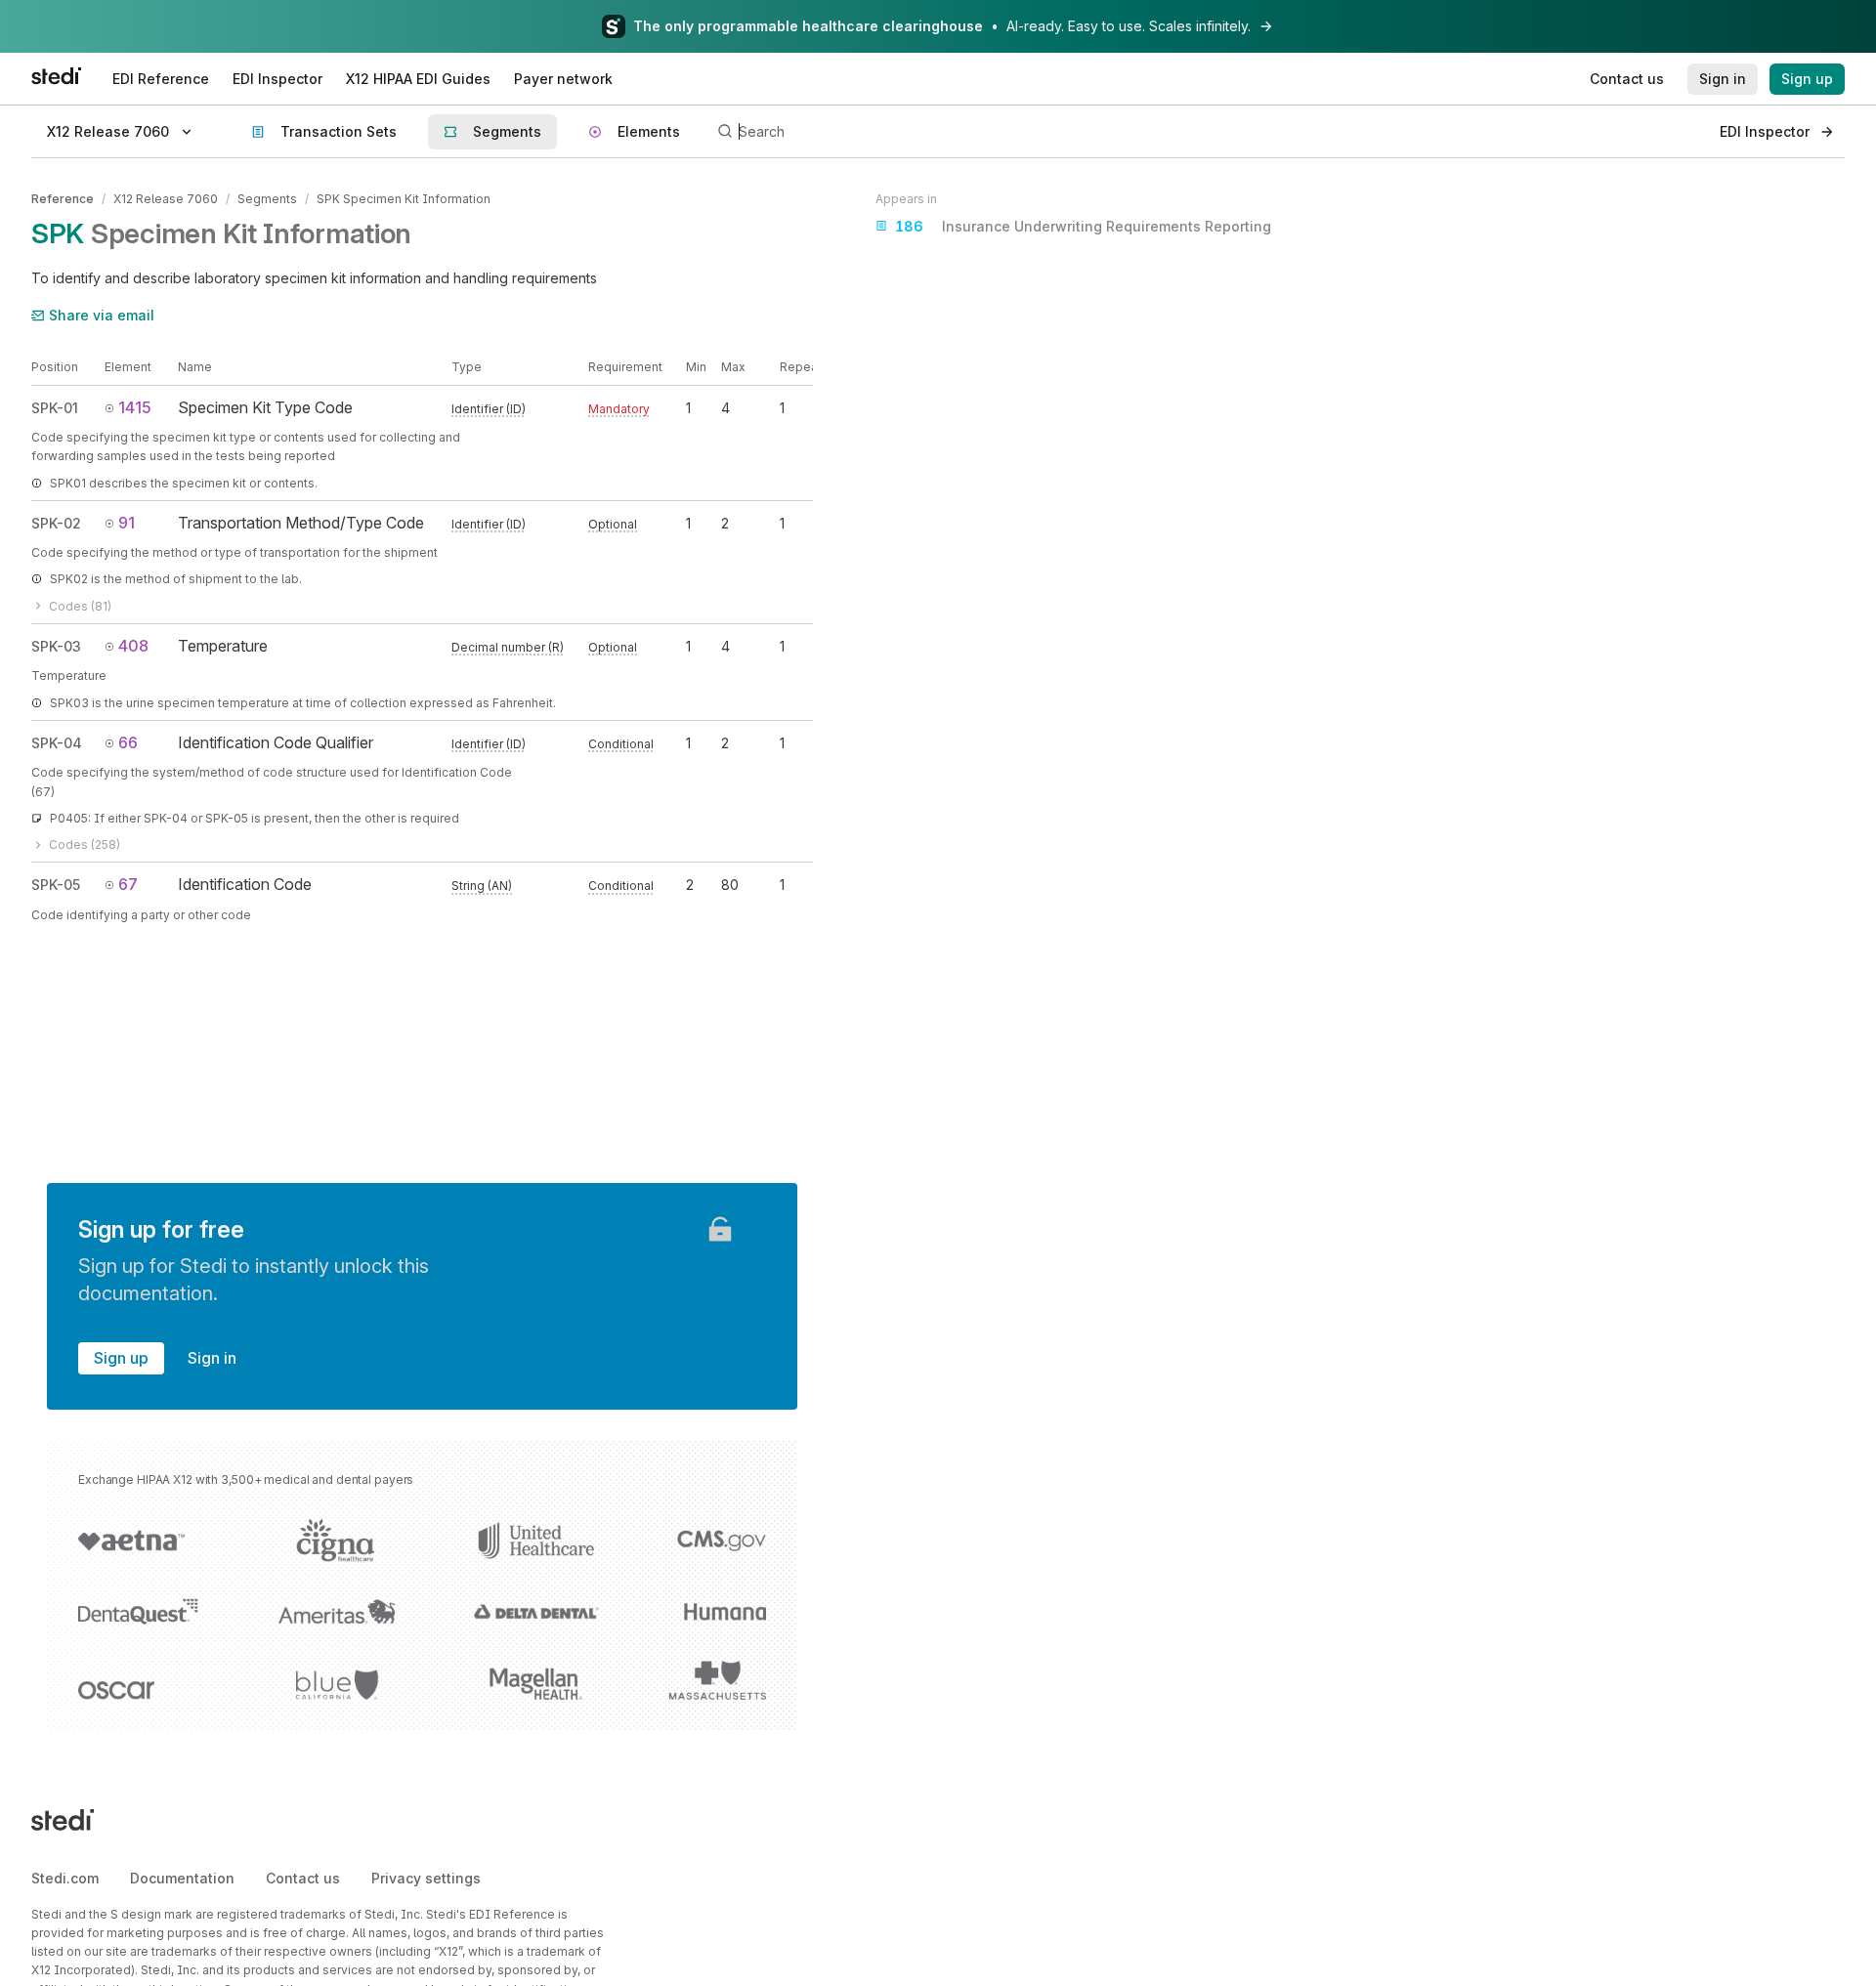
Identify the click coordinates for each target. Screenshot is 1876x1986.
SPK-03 (56, 646)
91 (127, 523)
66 (128, 742)
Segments (267, 199)
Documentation (182, 1878)
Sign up (121, 1358)
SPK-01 (55, 408)
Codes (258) (85, 845)
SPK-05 (56, 885)
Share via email (102, 315)
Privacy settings (426, 1878)
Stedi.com (65, 1878)
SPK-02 (56, 523)
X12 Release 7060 (166, 199)
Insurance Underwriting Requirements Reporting (1083, 226)
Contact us (303, 1878)
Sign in (212, 1358)
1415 (135, 407)
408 (133, 646)
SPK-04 (57, 743)
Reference (63, 199)
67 (128, 884)
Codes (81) (80, 606)
